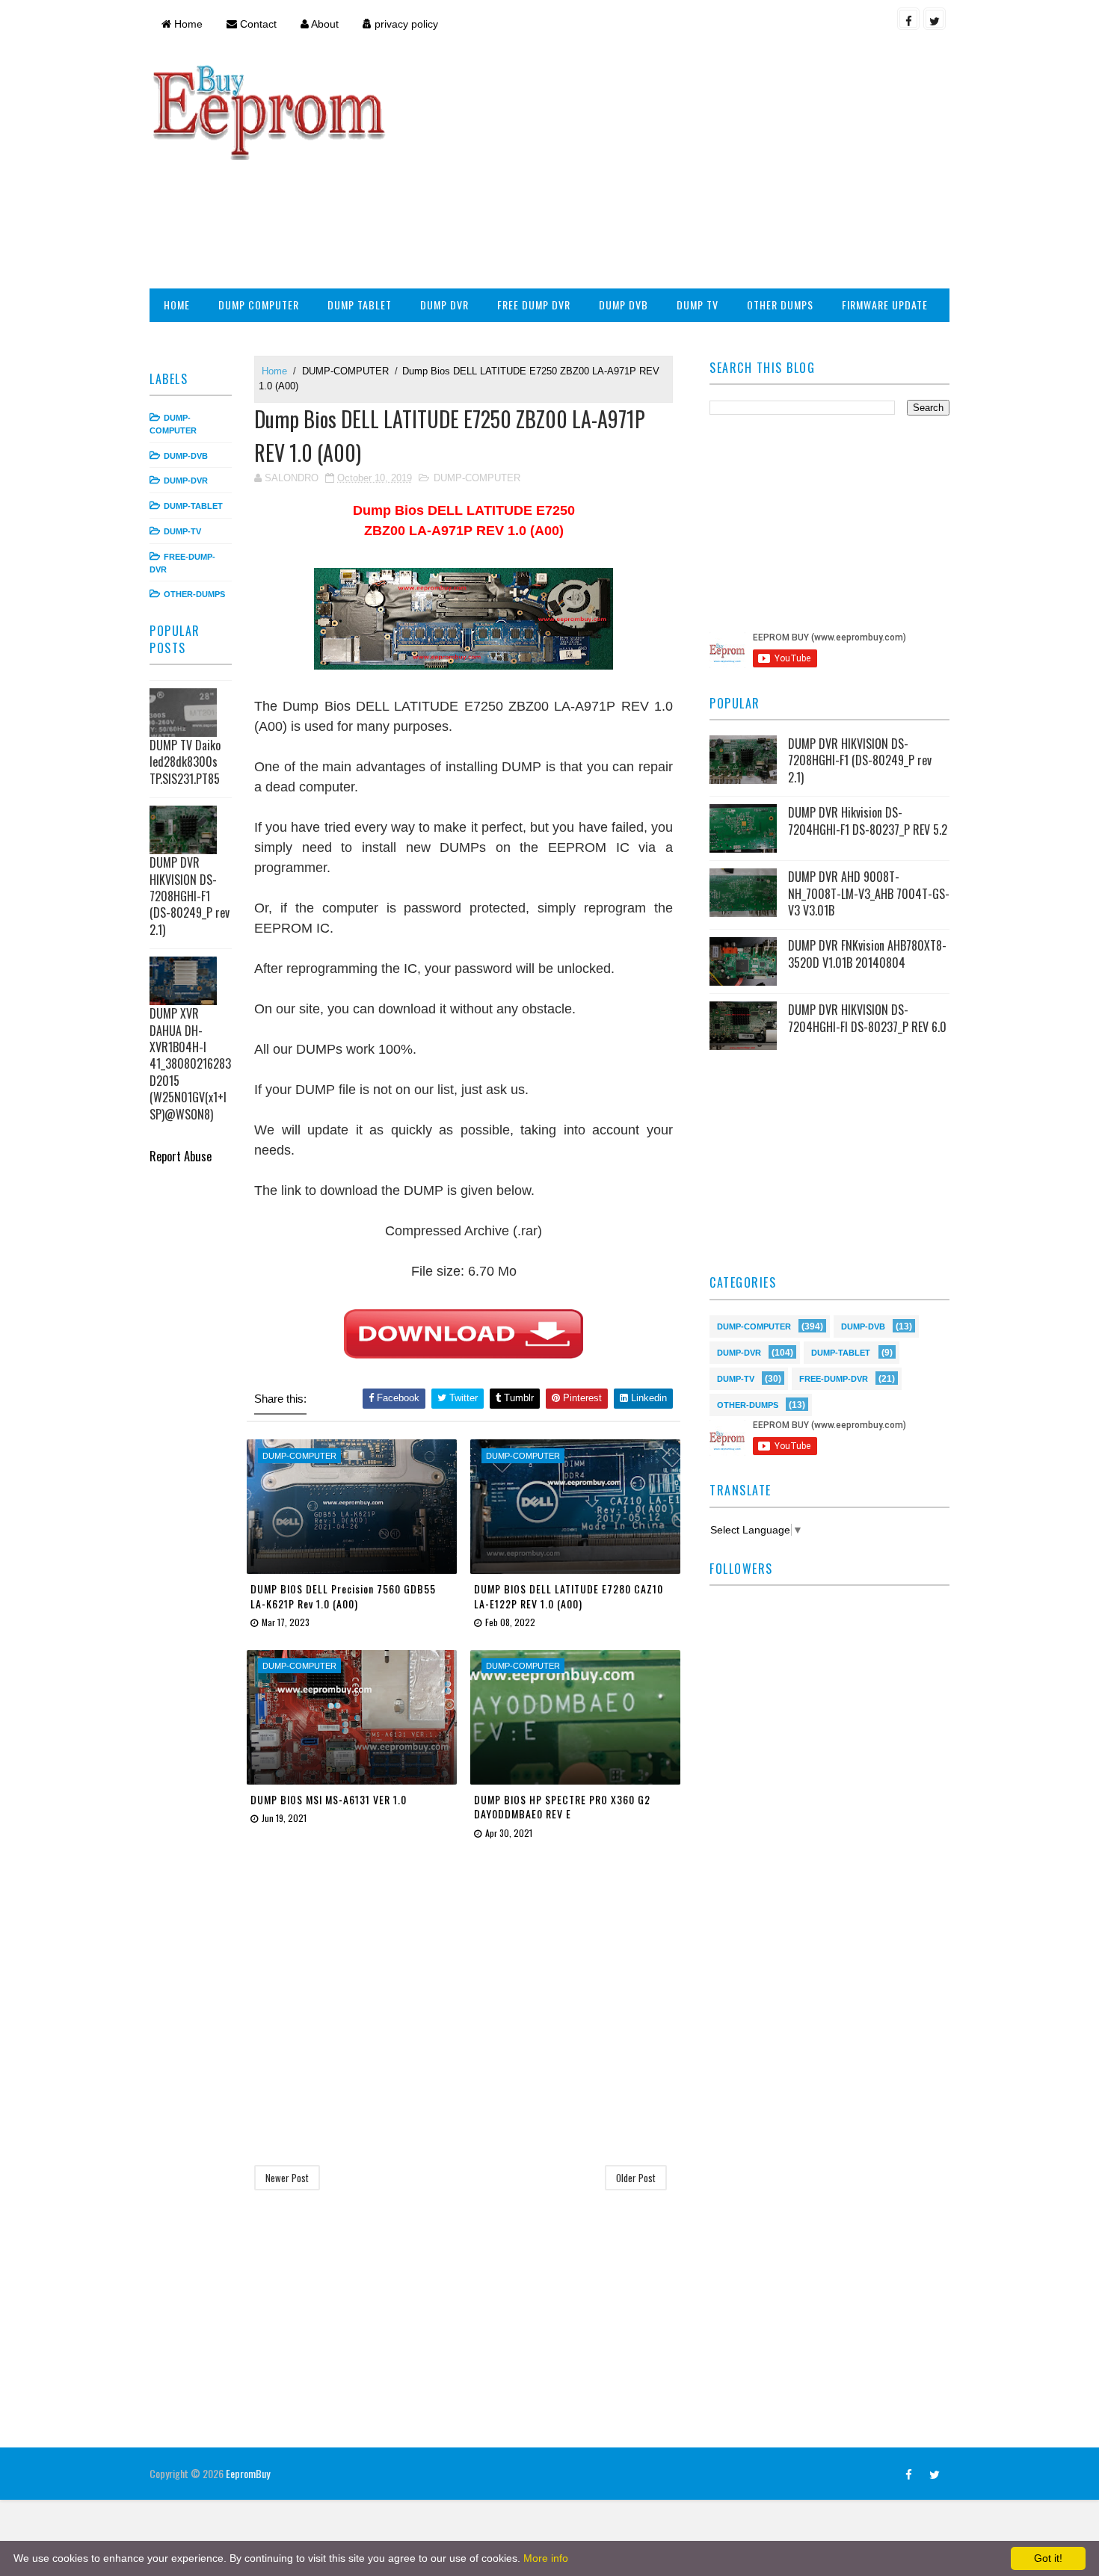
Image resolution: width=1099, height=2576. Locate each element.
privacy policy (405, 24)
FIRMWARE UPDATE (885, 305)
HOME (177, 305)
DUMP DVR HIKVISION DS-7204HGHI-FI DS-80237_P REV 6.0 (867, 1018)
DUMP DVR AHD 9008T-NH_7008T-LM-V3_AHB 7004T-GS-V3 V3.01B (869, 893)
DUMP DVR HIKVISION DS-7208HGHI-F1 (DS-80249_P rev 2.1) (190, 896)
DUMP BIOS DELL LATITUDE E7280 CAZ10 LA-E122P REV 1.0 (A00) (569, 1596)
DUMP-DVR (186, 481)
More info (546, 2558)
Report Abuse (181, 1156)
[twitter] (935, 19)
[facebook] (908, 19)
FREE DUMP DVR (534, 305)
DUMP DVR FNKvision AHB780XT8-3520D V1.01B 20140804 (867, 954)
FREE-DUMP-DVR (834, 1378)
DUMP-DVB (186, 456)
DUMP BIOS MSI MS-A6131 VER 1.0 (329, 1799)
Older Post (636, 2178)
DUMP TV (698, 305)
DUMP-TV (182, 531)
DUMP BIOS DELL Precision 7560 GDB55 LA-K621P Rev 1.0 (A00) (343, 1596)
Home (187, 24)
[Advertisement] (677, 169)
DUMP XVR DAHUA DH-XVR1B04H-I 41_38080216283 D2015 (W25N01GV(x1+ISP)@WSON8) (190, 1063)
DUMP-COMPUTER (345, 371)
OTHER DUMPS (780, 305)
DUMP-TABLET (193, 506)
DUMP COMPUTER (259, 305)
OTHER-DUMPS (194, 594)
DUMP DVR (444, 305)
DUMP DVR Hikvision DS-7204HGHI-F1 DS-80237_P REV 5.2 (868, 821)
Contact (257, 24)
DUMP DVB (624, 305)
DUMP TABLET (360, 305)
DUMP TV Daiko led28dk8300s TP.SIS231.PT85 (185, 762)
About (324, 24)
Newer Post (287, 2178)
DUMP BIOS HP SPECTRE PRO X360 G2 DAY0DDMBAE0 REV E (562, 1807)
